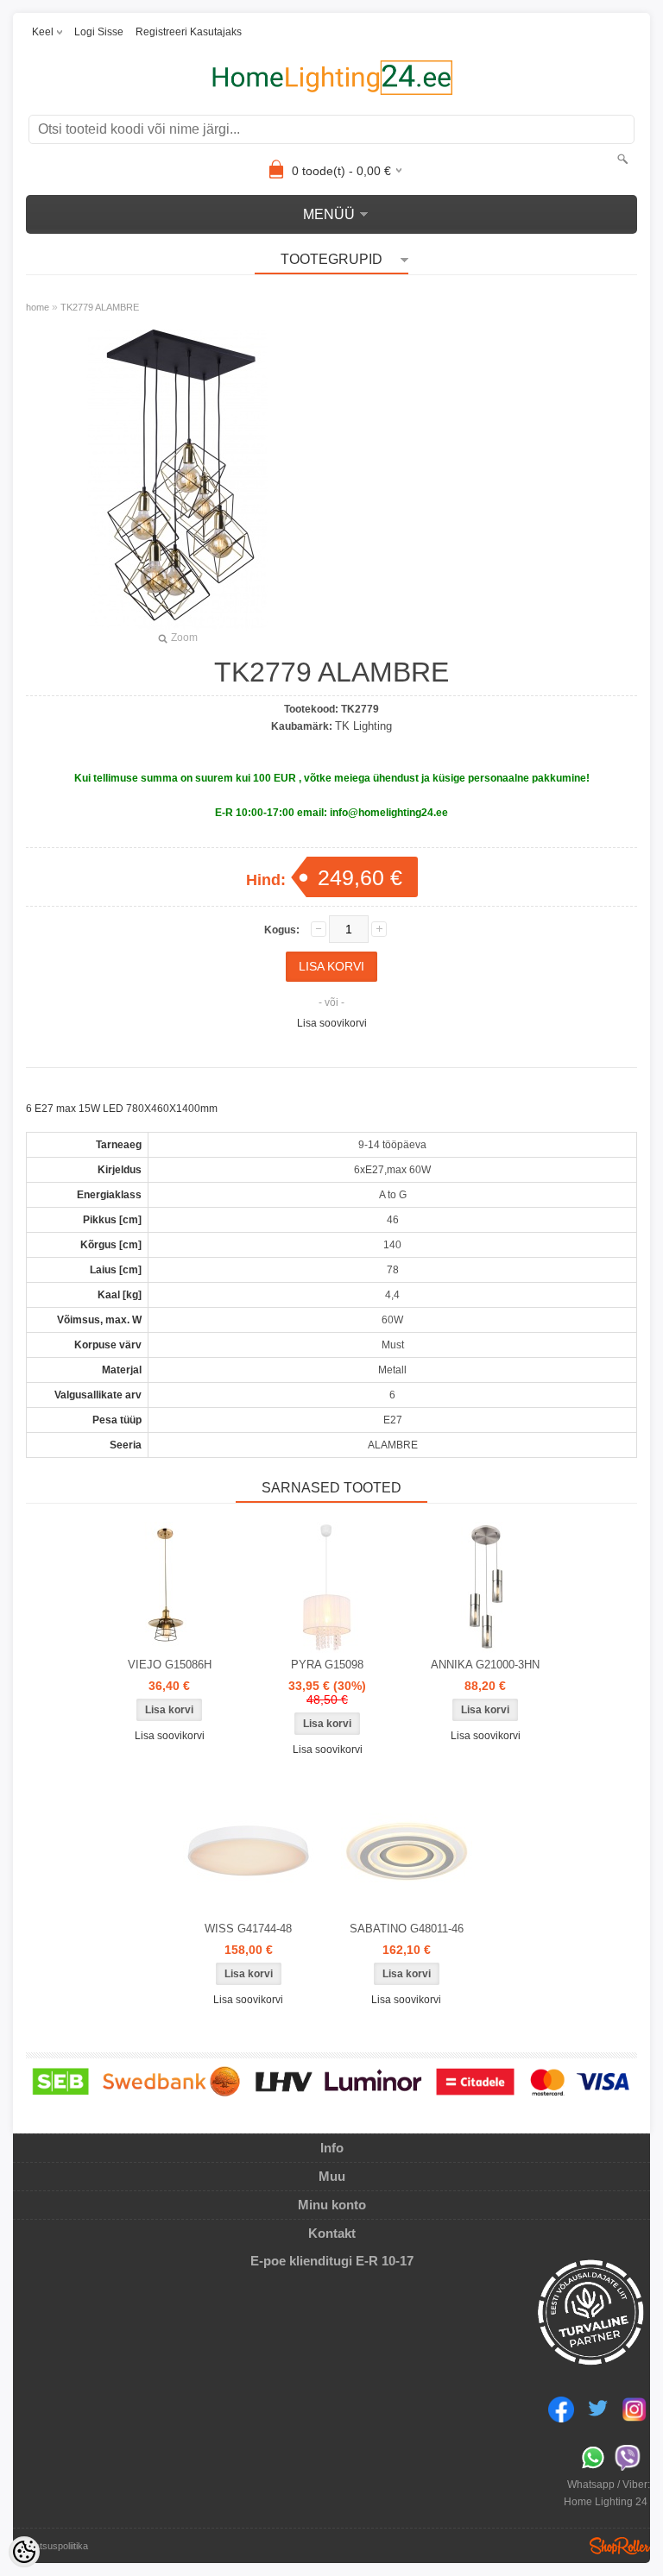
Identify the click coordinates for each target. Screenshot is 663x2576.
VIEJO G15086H (170, 1665)
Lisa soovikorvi (332, 1023)
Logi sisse (99, 32)
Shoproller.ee (620, 2546)
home (38, 307)
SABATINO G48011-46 (407, 1929)
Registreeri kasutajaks (189, 32)
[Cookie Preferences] (24, 2552)
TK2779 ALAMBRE (100, 307)
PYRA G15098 (327, 1665)
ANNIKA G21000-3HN (485, 1665)
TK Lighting (363, 726)
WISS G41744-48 (248, 1929)
